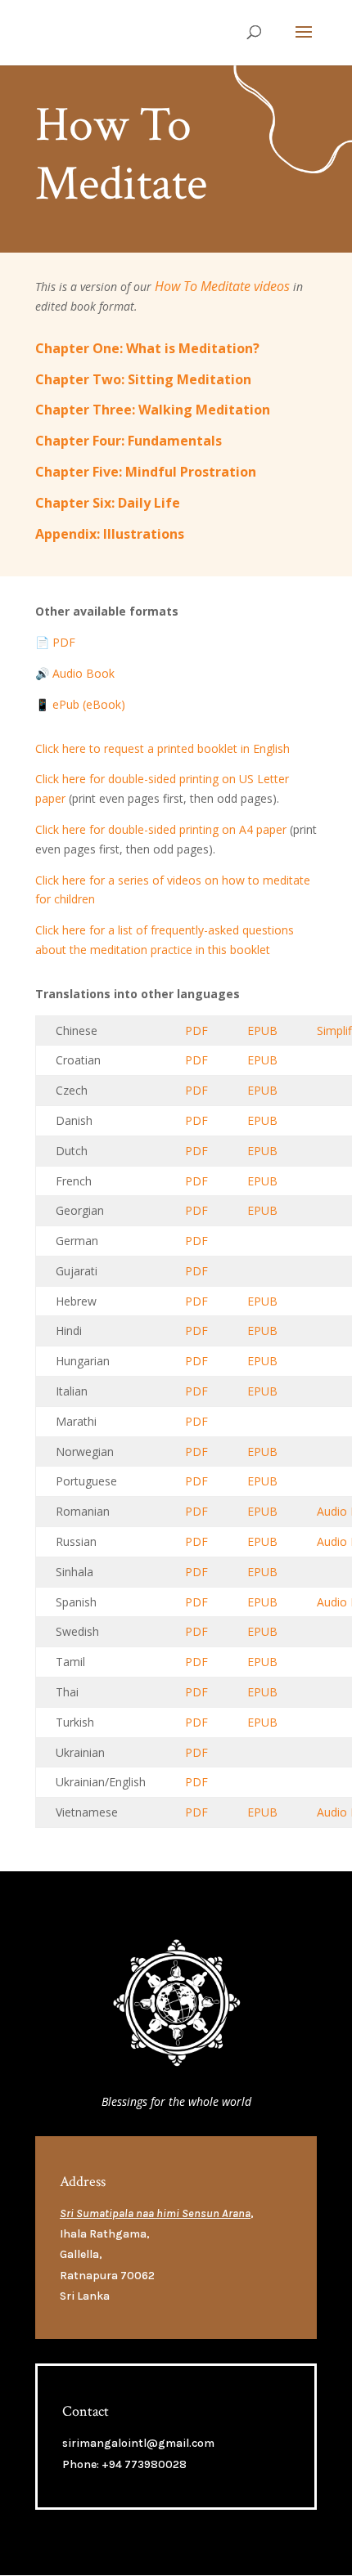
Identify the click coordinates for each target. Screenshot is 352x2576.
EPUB (262, 1030)
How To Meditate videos (222, 286)
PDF (196, 1030)
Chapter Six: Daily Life (108, 503)
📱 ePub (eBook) (80, 704)
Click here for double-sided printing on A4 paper (161, 829)
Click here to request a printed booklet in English (162, 748)
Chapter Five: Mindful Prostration (146, 472)
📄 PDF (55, 642)
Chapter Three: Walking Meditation (153, 410)
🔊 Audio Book (75, 673)
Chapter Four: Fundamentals (129, 441)
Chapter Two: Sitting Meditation (143, 379)
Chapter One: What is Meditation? (147, 348)
